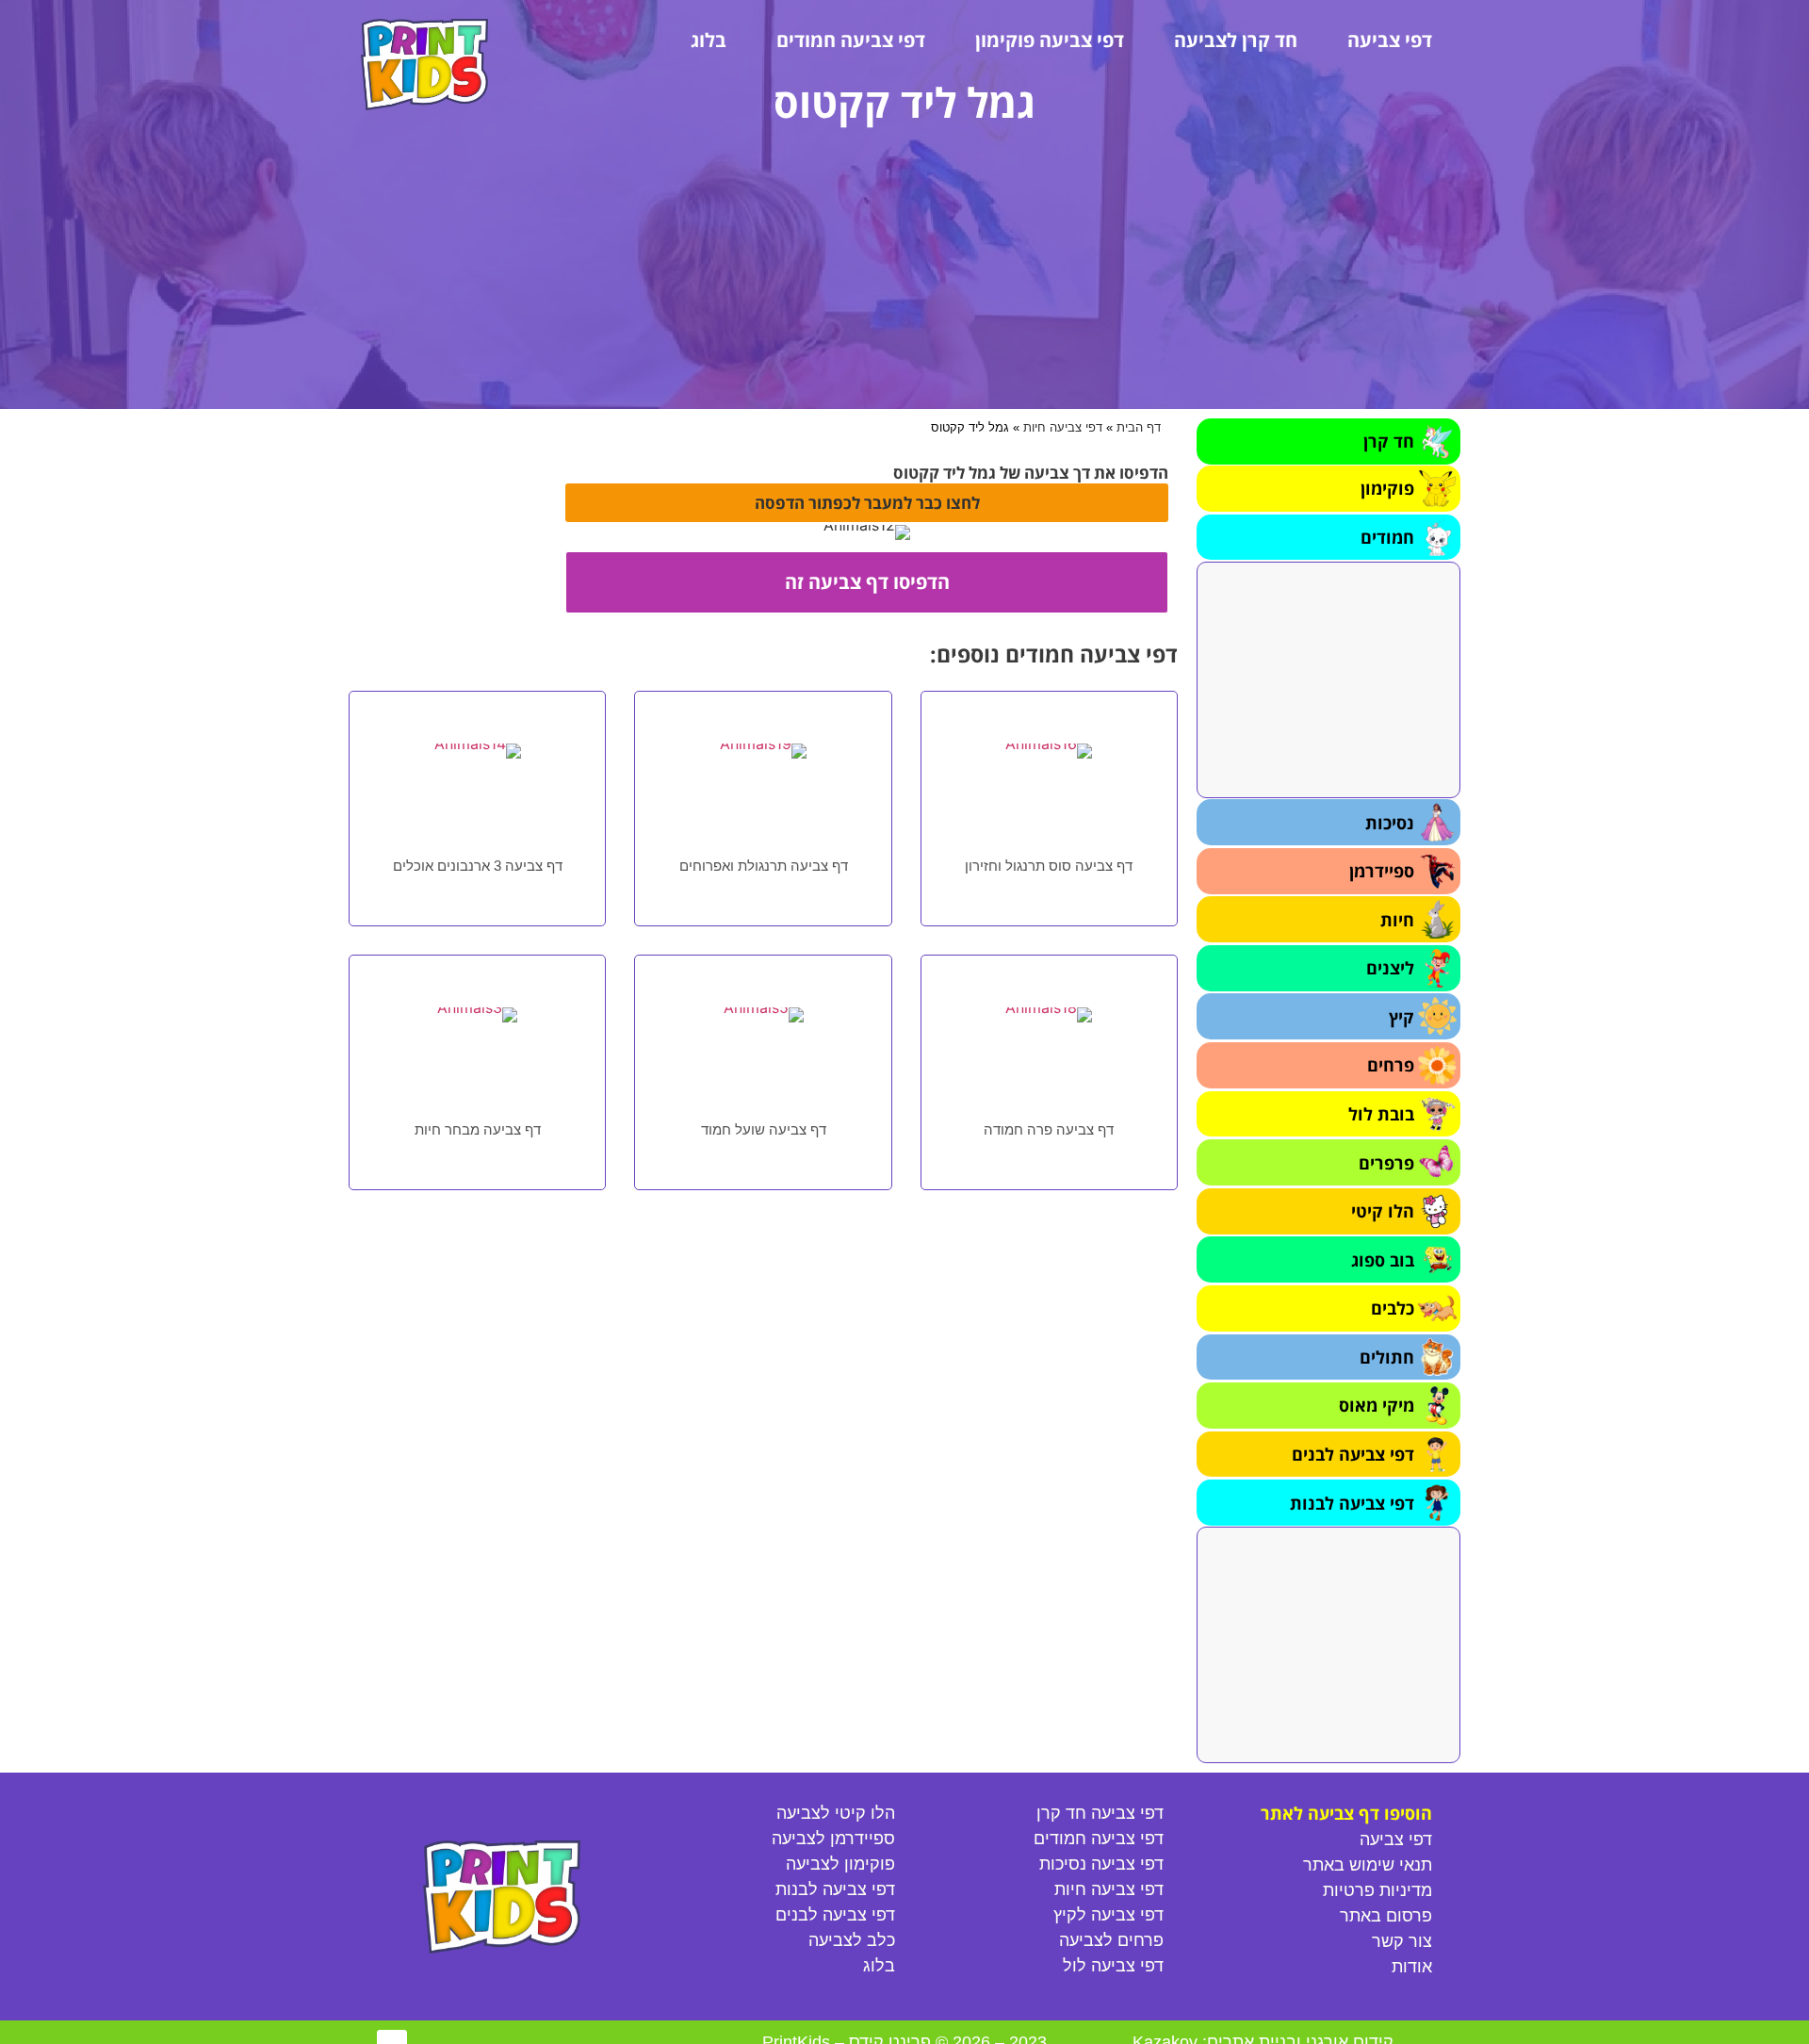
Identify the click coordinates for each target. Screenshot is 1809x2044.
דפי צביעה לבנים (1353, 1454)
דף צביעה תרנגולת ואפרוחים (764, 866)
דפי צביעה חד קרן (1100, 1813)
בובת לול (1381, 1114)
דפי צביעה (1390, 40)
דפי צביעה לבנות (1352, 1503)
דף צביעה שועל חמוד (764, 1129)
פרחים (1391, 1065)
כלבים (1393, 1308)
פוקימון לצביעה (840, 1864)
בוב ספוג (1383, 1260)
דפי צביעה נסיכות (1101, 1864)
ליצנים (1390, 968)
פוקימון (1387, 488)
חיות (1397, 920)
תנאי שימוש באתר (1368, 1865)
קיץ (1402, 1017)
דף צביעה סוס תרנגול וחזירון (1049, 866)
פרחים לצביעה (1111, 1940)
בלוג (709, 40)
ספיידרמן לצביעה (833, 1839)
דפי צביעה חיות (1063, 427)
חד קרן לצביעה (1236, 40)
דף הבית (1139, 427)
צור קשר (1402, 1941)
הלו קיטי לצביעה (836, 1813)
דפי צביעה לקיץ (1108, 1915)
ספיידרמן (1382, 871)
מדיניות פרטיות (1377, 1890)
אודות (1412, 1967)
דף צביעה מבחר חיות (478, 1129)
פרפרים (1386, 1163)
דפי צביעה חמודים (851, 40)
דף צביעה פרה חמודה (1049, 1129)
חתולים (1387, 1357)
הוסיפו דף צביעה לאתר (1346, 1813)
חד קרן (1389, 441)
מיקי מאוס (1377, 1405)
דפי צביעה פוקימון (1050, 40)
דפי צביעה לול (1113, 1966)
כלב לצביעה (852, 1940)
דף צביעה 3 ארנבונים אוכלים (478, 866)
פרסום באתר (1386, 1916)
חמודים (1387, 537)
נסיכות (1390, 823)
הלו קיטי (1383, 1211)
